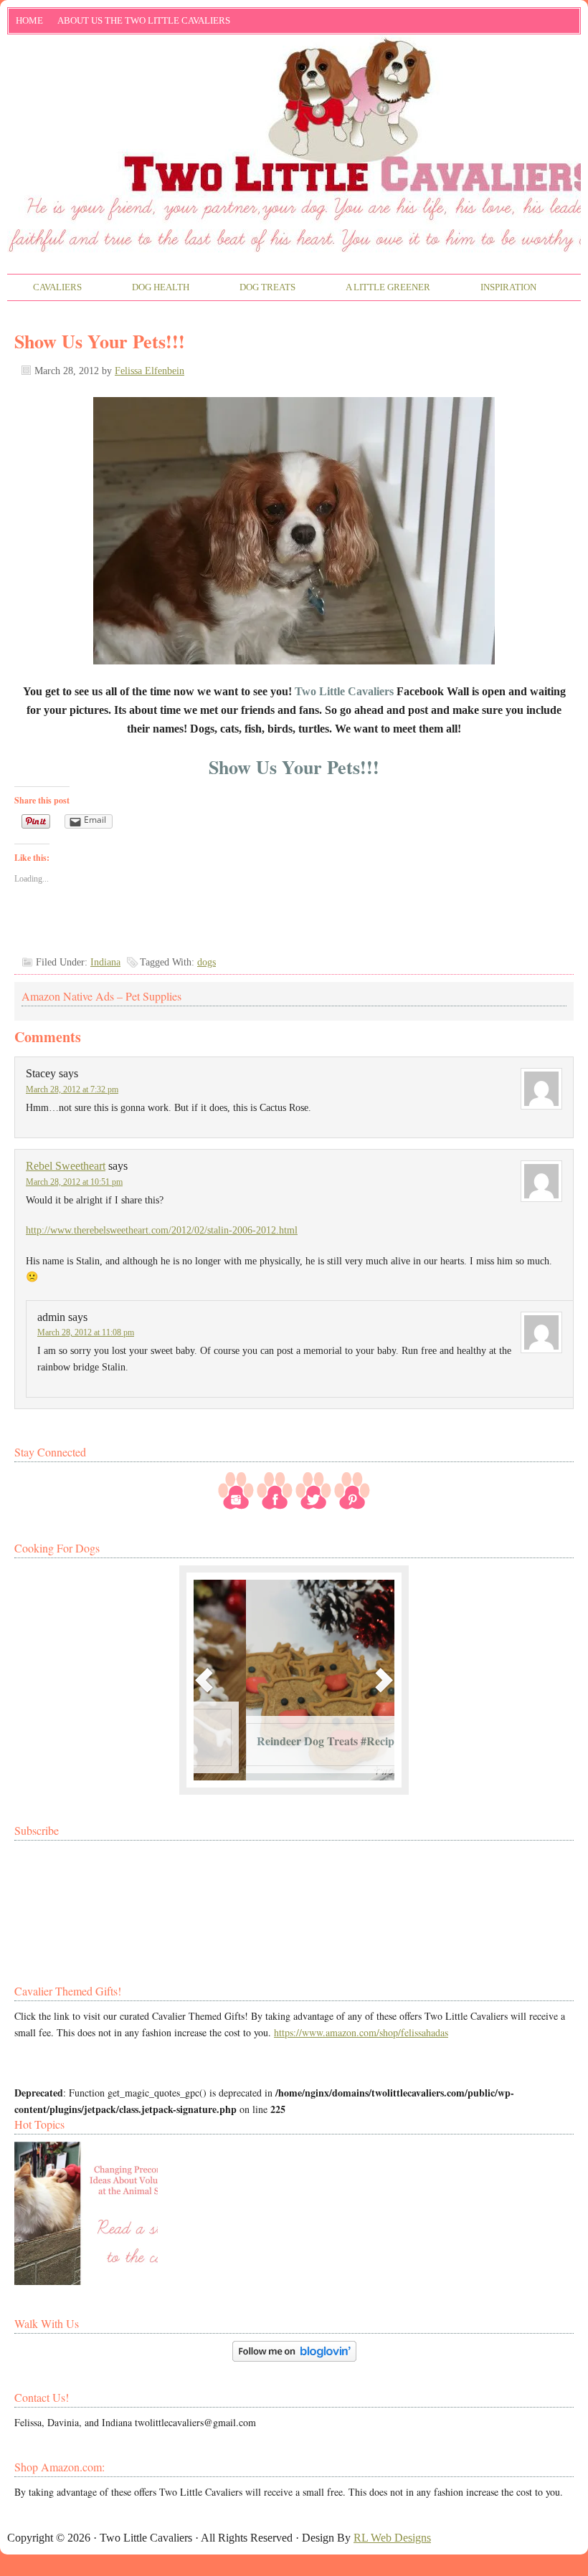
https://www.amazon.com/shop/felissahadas (361, 2032)
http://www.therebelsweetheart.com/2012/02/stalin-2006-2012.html (162, 1230)
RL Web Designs (392, 2538)
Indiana (105, 962)
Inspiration (496, 288)
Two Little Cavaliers (294, 95)
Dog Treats (255, 288)
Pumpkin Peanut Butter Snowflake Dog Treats (263, 1733)
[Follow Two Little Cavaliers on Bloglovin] (294, 2358)
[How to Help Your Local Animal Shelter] (86, 2213)
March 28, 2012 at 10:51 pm (74, 1182)
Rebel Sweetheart (66, 1166)
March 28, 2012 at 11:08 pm (86, 1332)
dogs (207, 962)
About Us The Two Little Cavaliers (140, 23)
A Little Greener (375, 288)
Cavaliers (45, 288)
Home (29, 20)
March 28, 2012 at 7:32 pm (72, 1089)
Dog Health (148, 288)
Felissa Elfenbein (150, 371)
